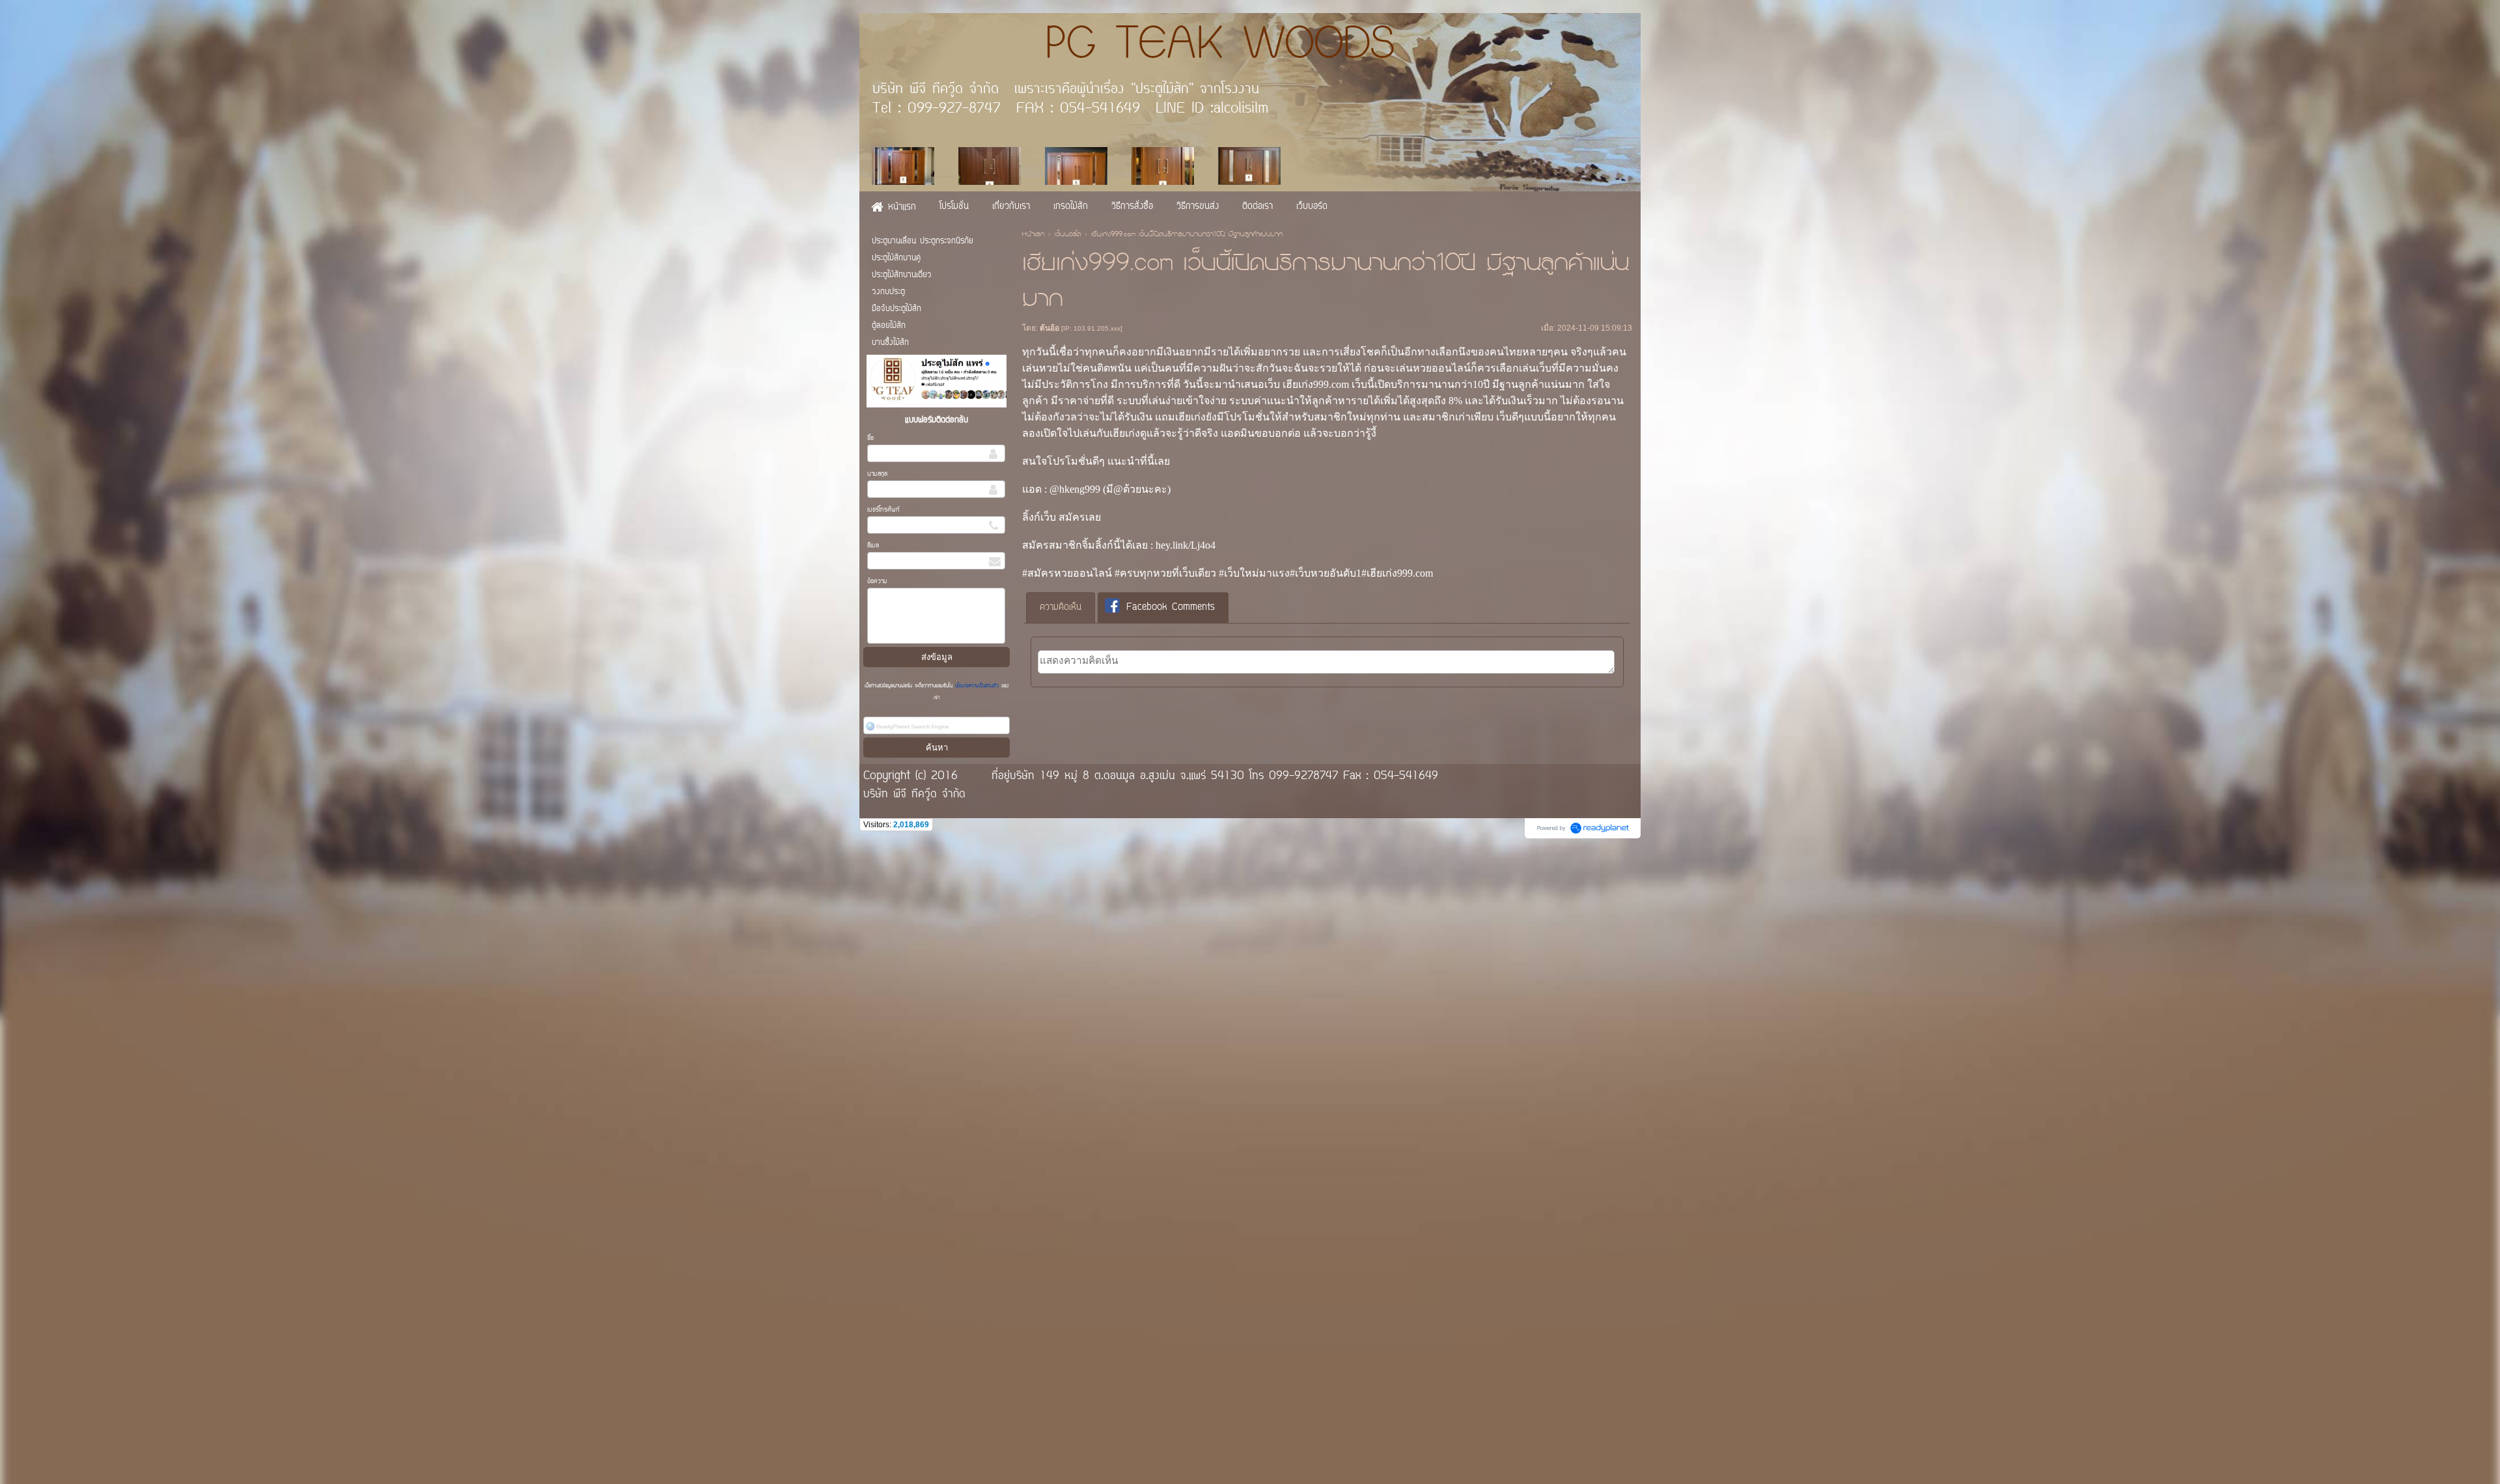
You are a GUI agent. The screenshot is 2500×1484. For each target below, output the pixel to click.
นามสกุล (877, 474)
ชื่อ (870, 438)
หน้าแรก (1033, 235)
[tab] (1061, 608)
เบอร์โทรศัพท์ (883, 510)
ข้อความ (877, 582)
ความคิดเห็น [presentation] (1061, 608)
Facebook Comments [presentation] (1171, 608)
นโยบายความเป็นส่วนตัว (977, 686)
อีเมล (873, 546)
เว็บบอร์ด (1068, 235)
